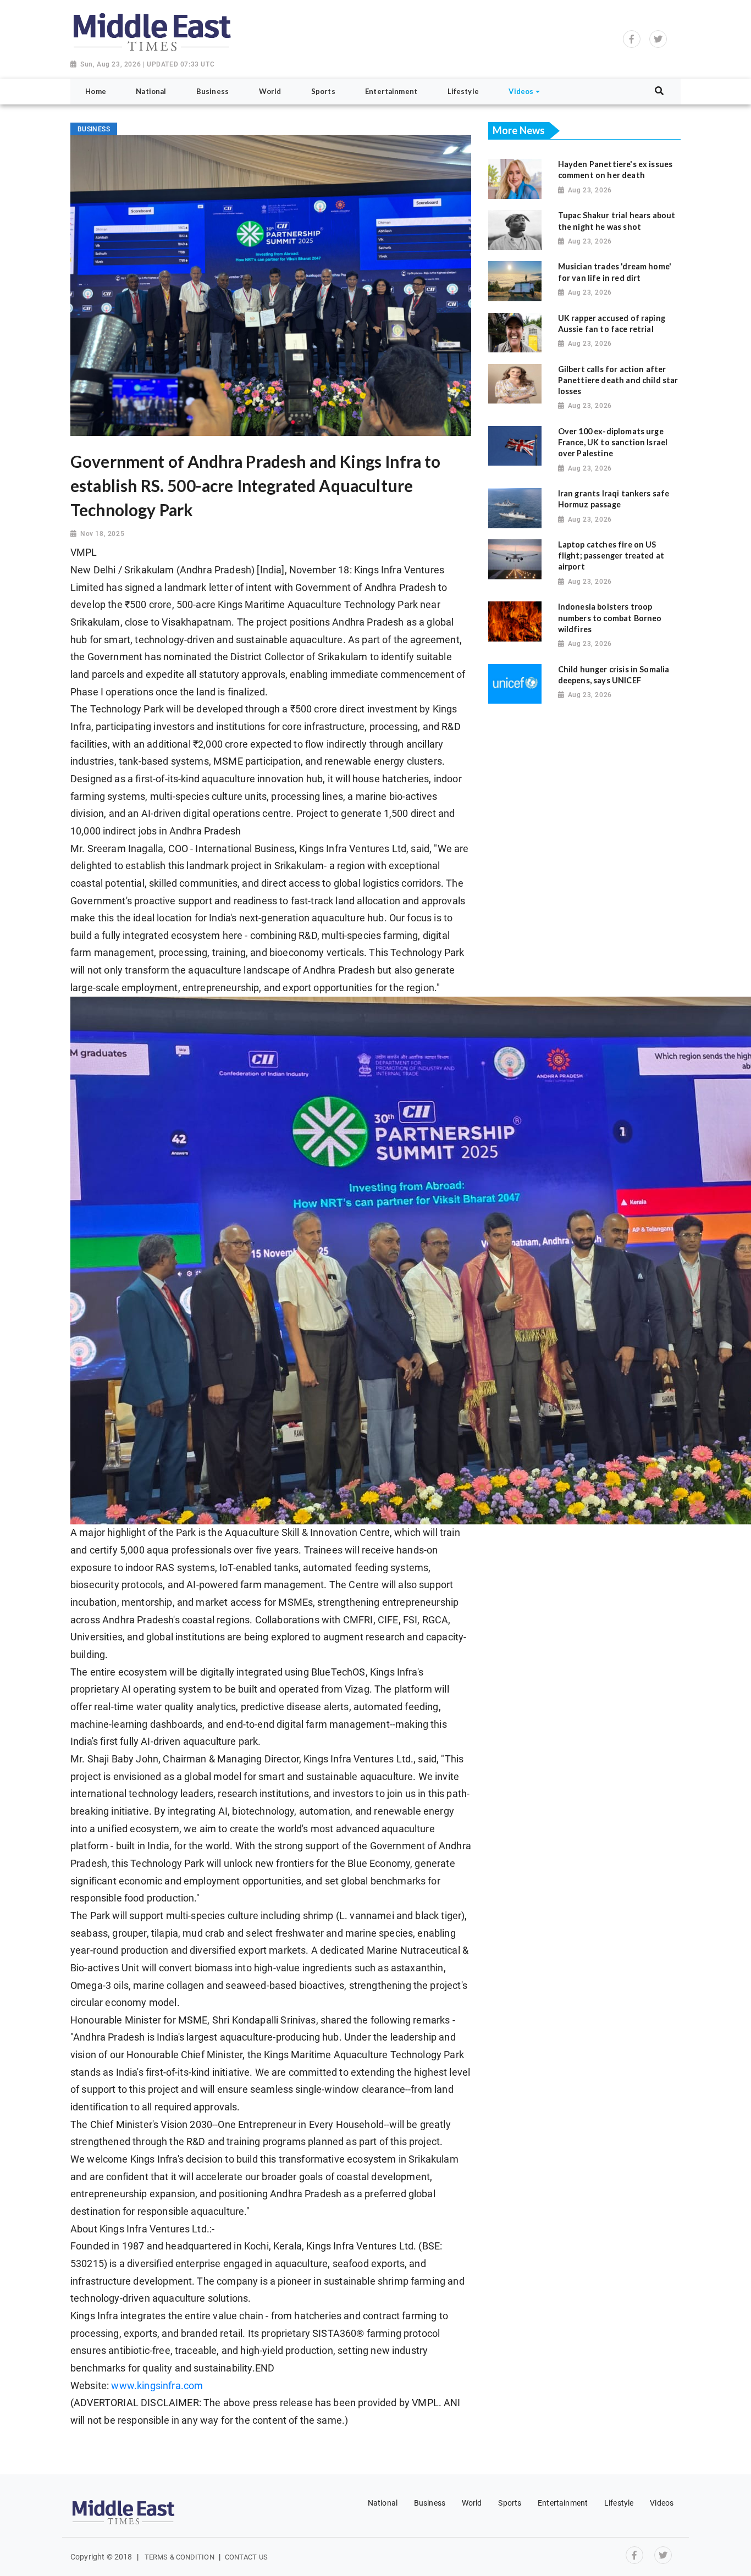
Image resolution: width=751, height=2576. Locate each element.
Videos (662, 2503)
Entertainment (563, 2503)
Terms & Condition (180, 2557)
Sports (510, 2503)
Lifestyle (619, 2503)
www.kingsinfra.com (157, 2386)
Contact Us (246, 2557)
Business (430, 2503)
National (383, 2503)
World (472, 2503)
